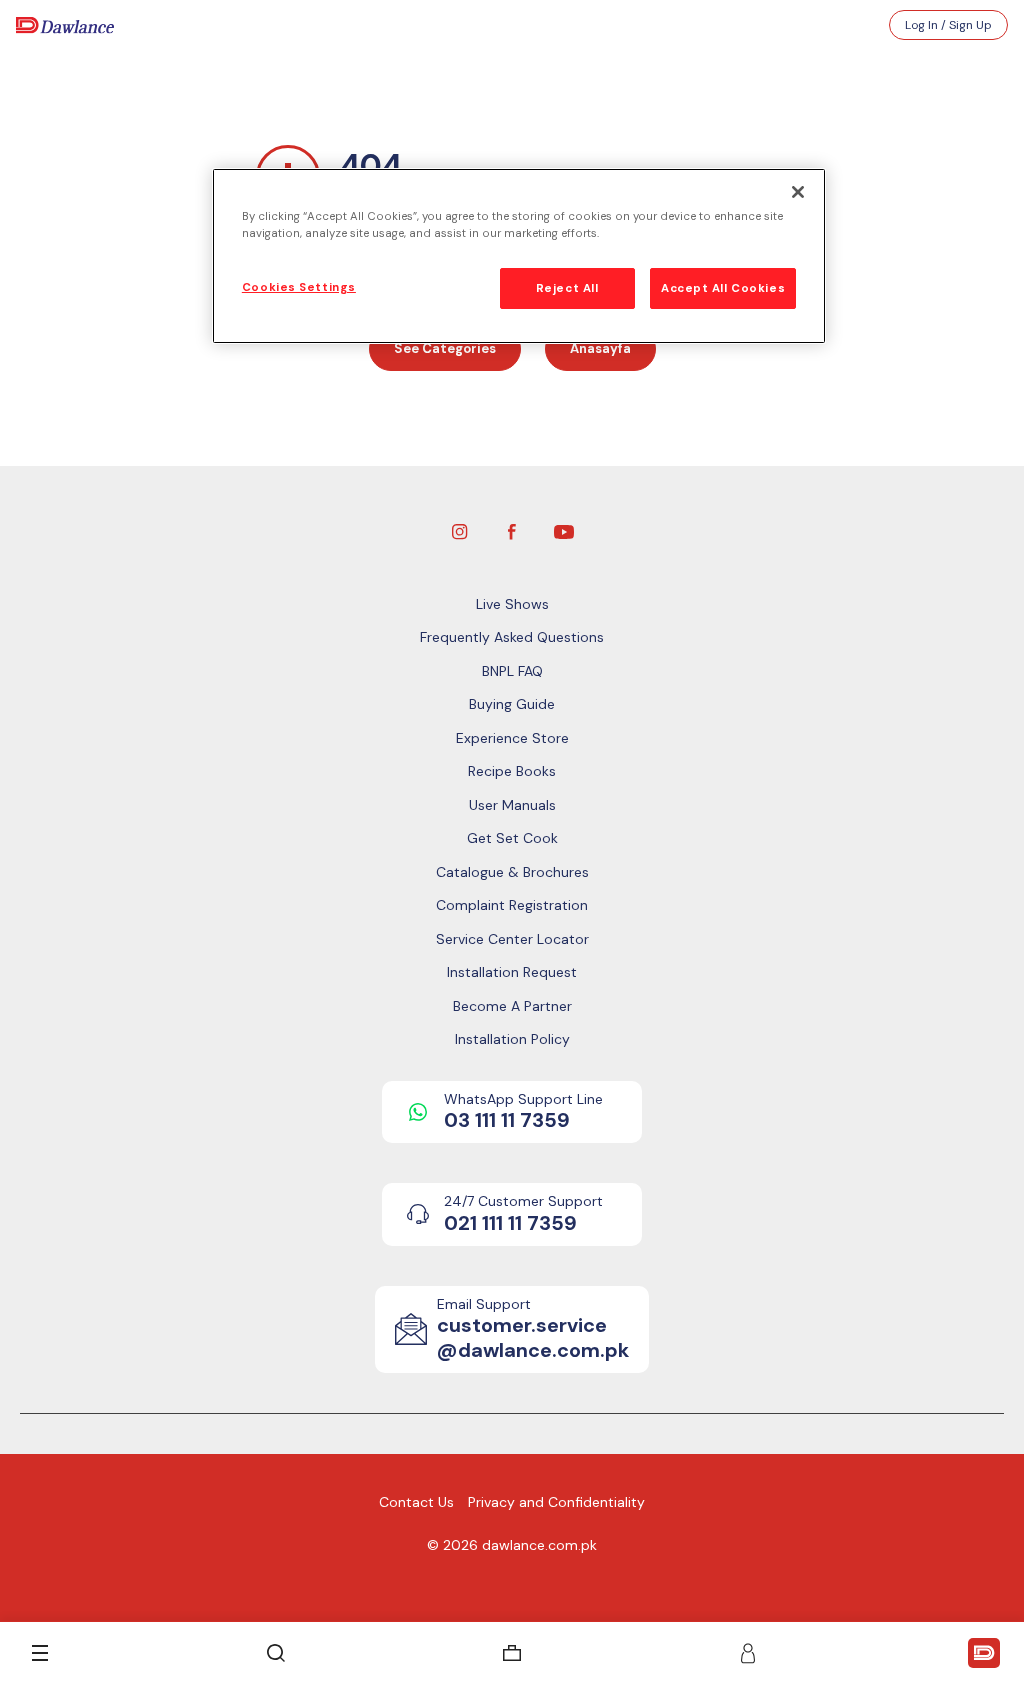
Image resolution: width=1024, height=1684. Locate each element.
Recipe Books (512, 771)
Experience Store (512, 738)
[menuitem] (512, 1653)
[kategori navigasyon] (40, 1653)
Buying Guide (512, 704)
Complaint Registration (512, 905)
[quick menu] (984, 1653)
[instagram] (460, 530)
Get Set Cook (512, 838)
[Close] (798, 192)
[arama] (276, 1653)
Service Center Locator (512, 939)
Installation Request (512, 972)
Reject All (567, 288)
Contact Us (416, 1502)
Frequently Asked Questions (512, 637)
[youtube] (564, 530)
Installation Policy (512, 1039)
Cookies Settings (299, 287)
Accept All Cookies (723, 288)
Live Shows (512, 604)
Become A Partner (512, 1006)
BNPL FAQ (512, 671)
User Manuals (512, 805)
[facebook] (512, 530)
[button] (748, 1653)
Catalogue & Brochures (512, 872)
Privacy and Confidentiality (556, 1502)
